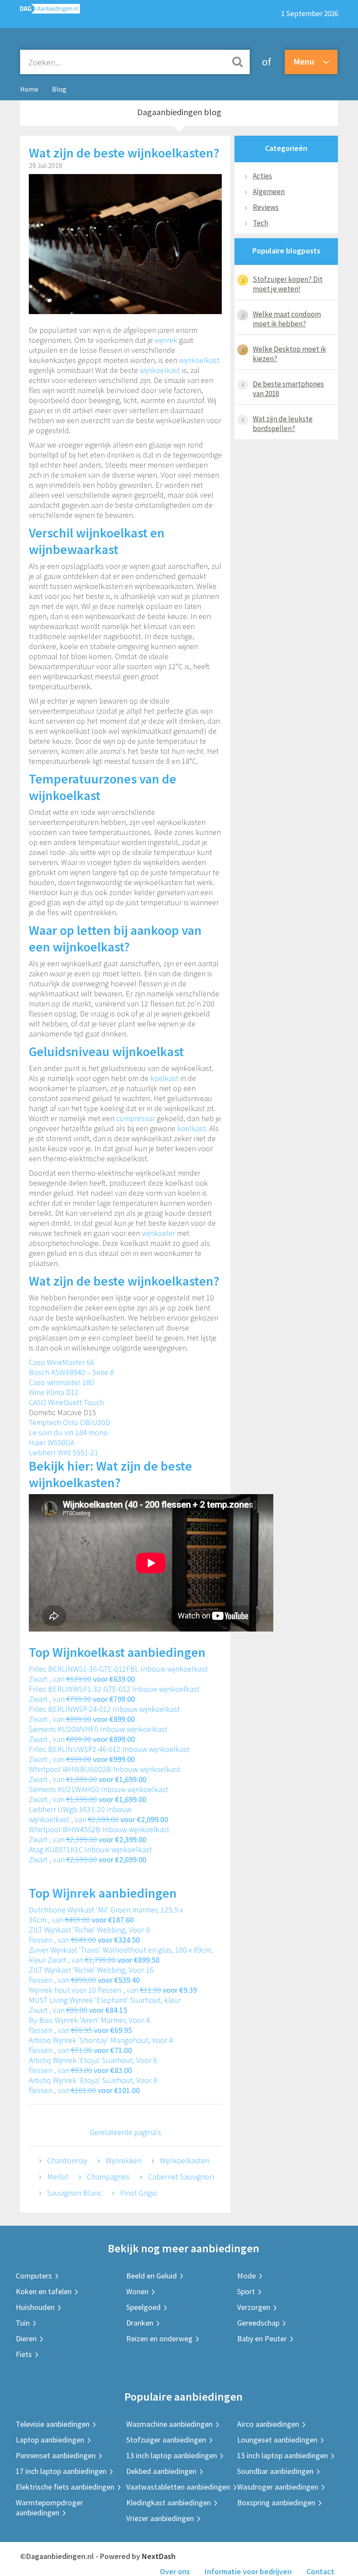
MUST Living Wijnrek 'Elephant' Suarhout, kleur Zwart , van (105, 2005)
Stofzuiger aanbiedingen (166, 2440)
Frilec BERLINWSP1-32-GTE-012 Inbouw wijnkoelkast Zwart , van (114, 1694)
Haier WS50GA (52, 1442)
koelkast (164, 1078)
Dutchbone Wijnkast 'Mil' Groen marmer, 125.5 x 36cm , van (106, 1915)
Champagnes (108, 2177)
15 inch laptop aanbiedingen (282, 2455)
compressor (136, 1118)
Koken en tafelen (44, 2291)
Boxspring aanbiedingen (276, 2502)
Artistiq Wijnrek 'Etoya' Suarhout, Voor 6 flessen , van (93, 2065)
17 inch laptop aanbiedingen (61, 2471)
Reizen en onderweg (159, 2338)
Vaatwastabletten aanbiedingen (178, 2487)
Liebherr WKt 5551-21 (64, 1452)
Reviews (266, 207)
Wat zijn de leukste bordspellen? (283, 424)
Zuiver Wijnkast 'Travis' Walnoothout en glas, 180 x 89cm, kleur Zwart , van (121, 1955)
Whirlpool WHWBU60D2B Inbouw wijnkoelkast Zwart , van (105, 1774)
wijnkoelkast (199, 360)
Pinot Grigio (139, 2193)
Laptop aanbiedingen (50, 2440)
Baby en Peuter (262, 2338)
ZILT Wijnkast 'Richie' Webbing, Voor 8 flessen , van (89, 1935)
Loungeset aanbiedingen (277, 2440)
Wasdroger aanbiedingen (278, 2487)
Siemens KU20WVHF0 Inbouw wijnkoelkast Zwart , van (98, 1734)
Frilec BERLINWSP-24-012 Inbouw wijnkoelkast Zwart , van (104, 1714)
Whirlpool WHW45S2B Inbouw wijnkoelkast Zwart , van (99, 1834)
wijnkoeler (158, 1233)
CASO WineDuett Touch (66, 1402)
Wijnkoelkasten (185, 2160)
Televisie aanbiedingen (53, 2424)
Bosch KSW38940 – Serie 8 (71, 1372)
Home (29, 89)
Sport (246, 2291)
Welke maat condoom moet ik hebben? (287, 319)
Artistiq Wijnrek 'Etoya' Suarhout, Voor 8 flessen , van (93, 2085)
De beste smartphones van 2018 (288, 389)
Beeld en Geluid (151, 2276)
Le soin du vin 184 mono (68, 1432)
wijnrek (166, 340)
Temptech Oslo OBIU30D (69, 1422)
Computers (34, 2276)
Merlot (58, 2177)
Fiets (24, 2354)
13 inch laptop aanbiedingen (172, 2455)
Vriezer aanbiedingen (160, 2518)
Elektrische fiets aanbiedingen (65, 2487)
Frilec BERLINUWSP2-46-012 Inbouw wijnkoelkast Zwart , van (109, 1754)
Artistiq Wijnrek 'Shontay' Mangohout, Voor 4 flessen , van (101, 2045)
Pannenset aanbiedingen (56, 2455)
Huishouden (35, 2307)
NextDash (159, 2556)
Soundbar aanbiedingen (275, 2471)
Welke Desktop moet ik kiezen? (289, 354)
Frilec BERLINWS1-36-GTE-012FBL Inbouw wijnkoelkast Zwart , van (118, 1674)
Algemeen (269, 192)
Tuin (23, 2323)
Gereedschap (258, 2323)
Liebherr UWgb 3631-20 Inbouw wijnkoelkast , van (98, 1814)
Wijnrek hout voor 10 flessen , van (113, 1990)
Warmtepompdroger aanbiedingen (49, 2508)
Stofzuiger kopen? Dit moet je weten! (288, 284)
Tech (260, 223)
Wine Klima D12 (54, 1392)
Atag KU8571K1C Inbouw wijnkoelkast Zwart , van (90, 1854)
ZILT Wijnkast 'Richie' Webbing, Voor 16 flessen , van (91, 1975)
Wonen (137, 2291)
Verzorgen (254, 2307)
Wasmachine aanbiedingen (169, 2424)
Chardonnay (67, 2160)
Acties (262, 176)
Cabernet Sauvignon (181, 2177)
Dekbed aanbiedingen (161, 2471)
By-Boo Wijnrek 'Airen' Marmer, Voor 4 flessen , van (89, 2025)
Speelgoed (143, 2307)
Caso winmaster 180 (61, 1382)
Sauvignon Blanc (74, 2193)
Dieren (26, 2338)
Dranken (140, 2323)
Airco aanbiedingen (268, 2424)
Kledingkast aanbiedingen (169, 2502)
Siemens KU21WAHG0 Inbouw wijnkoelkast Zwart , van (98, 1794)
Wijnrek (74, 1893)
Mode (246, 2276)
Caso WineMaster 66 (62, 1362)
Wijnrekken (124, 2160)
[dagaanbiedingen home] (46, 11)
